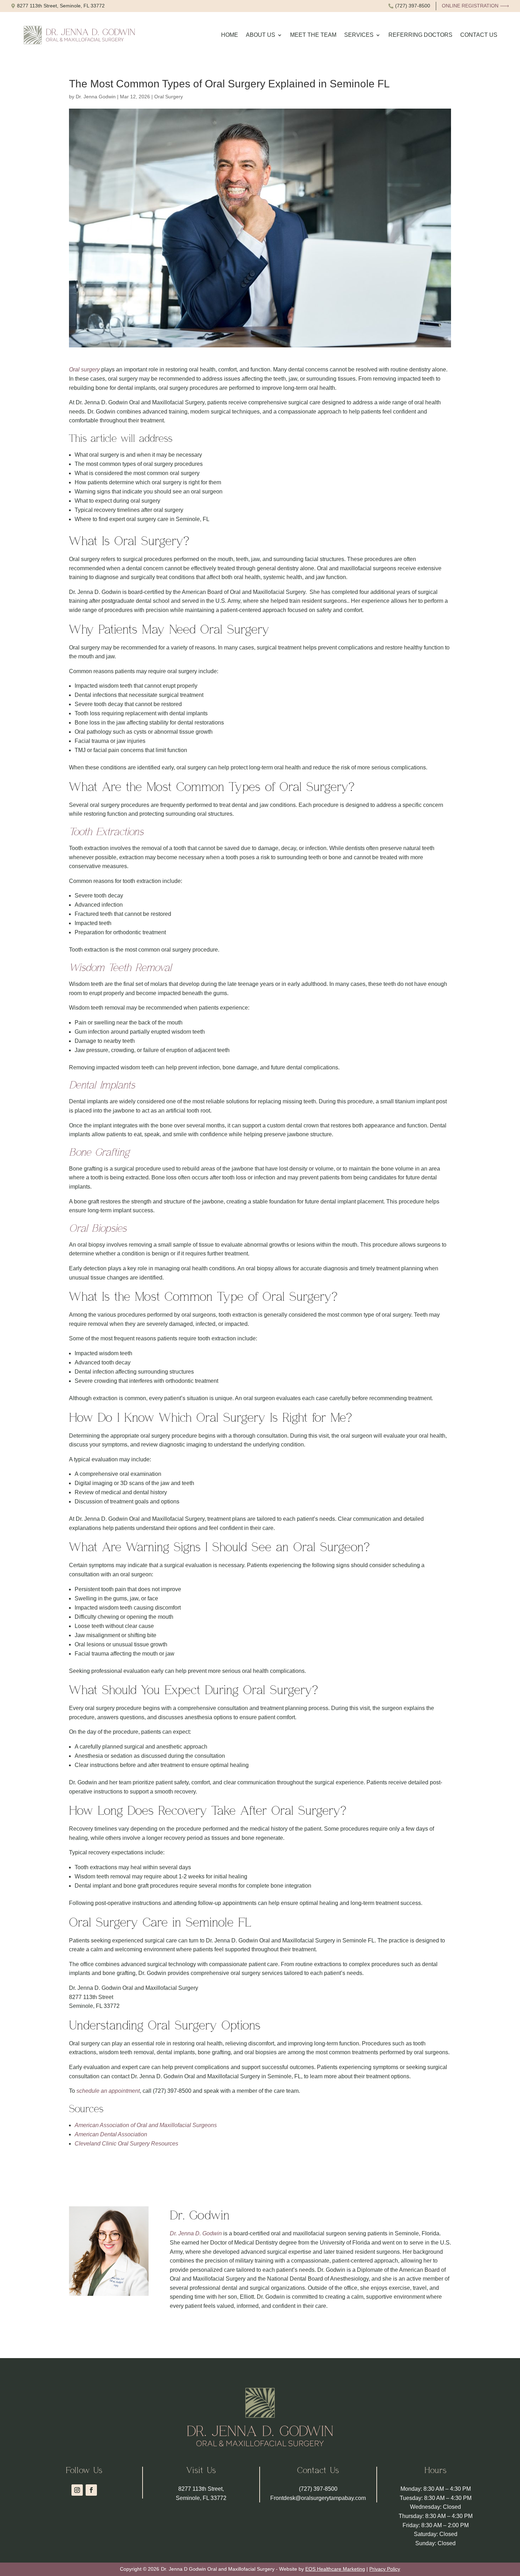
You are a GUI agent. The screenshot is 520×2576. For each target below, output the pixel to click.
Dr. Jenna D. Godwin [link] (196, 2233)
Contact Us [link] (479, 35)
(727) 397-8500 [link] (318, 2489)
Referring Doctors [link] (420, 35)
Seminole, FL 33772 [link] (201, 2498)
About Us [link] (261, 35)
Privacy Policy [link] (385, 2569)
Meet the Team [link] (313, 35)
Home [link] (230, 35)
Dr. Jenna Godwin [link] (96, 97)
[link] (58, 6)
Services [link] (359, 35)
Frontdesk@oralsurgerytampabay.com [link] (318, 2498)
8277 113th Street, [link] (201, 2489)
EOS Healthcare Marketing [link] (335, 2569)
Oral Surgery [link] (169, 97)
